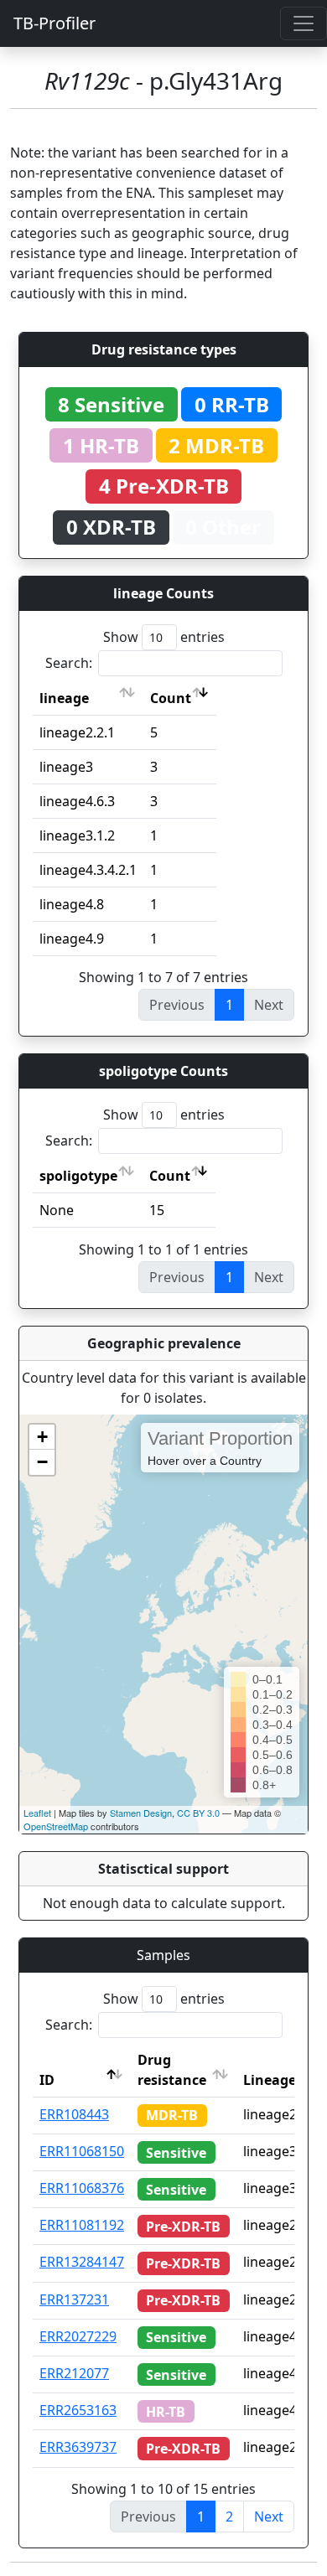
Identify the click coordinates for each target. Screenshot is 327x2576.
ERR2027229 (78, 2336)
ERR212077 (74, 2373)
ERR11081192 (82, 2225)
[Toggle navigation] (304, 23)
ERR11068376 (82, 2188)
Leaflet (37, 1813)
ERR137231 (74, 2299)
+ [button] (42, 1437)
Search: (69, 663)
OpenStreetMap (56, 1826)
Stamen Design (141, 1813)
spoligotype (78, 1176)
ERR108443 (74, 2114)
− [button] (42, 1462)
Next (269, 2517)
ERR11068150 (82, 2151)
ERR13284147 (82, 2262)
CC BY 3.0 (198, 1813)
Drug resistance (172, 2070)
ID (47, 2080)
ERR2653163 (78, 2410)
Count (171, 698)
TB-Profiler (54, 23)
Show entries (164, 637)
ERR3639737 (78, 2447)
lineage (64, 698)
